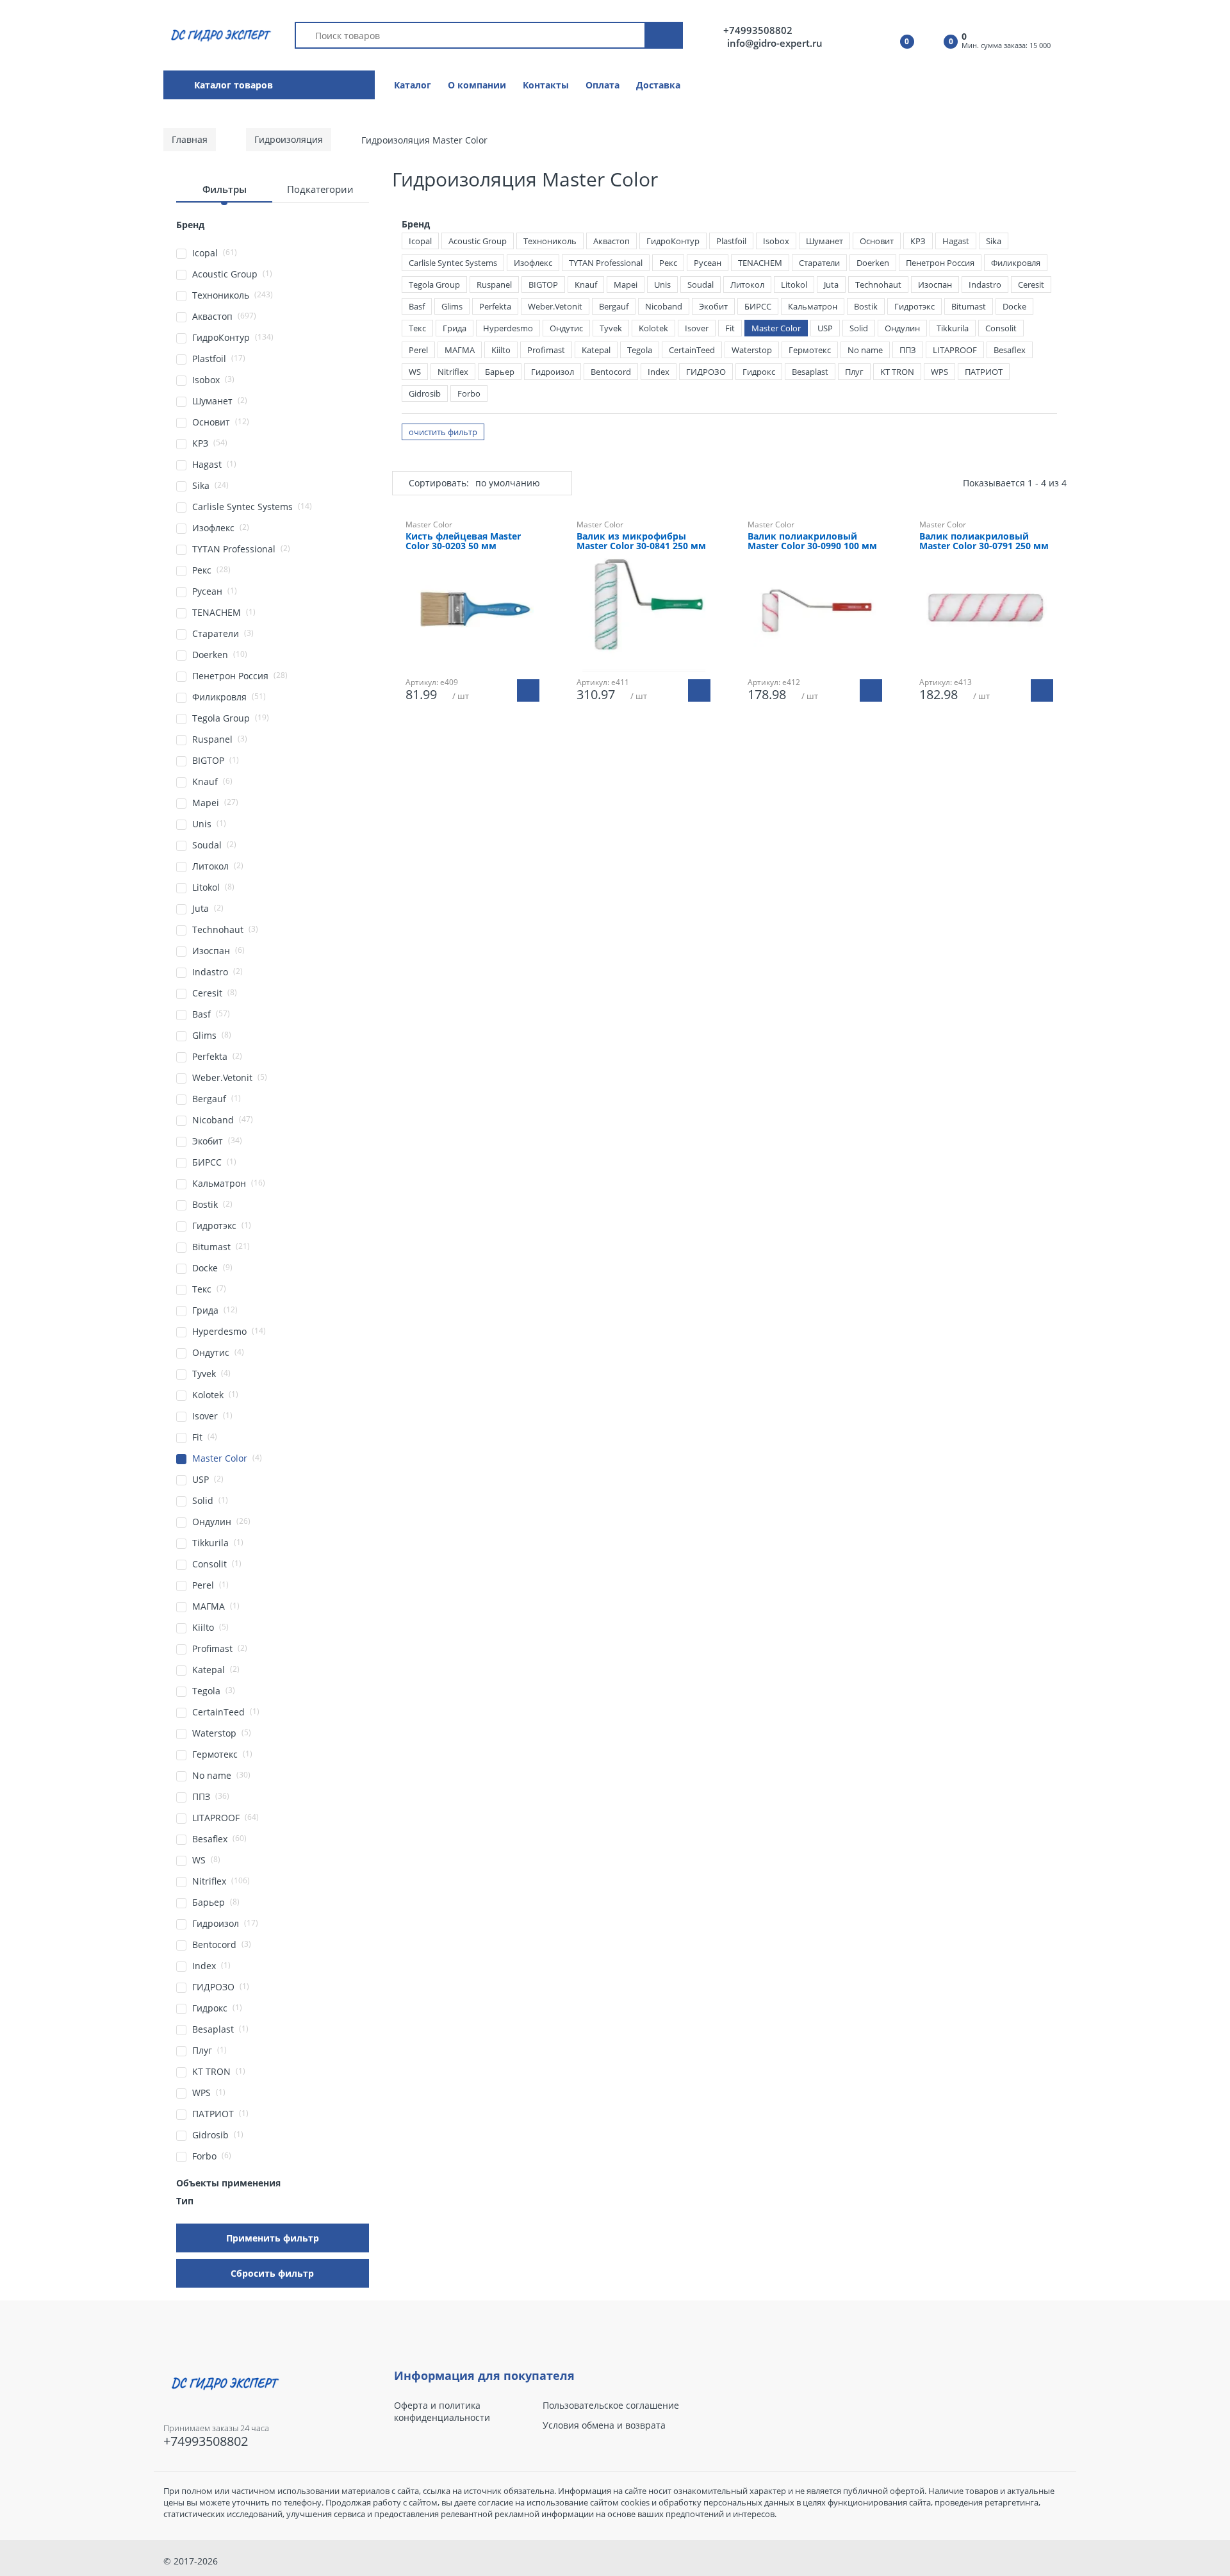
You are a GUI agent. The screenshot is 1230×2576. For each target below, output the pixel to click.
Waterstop (752, 350)
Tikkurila (953, 328)
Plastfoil (731, 241)
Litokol (794, 285)
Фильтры (225, 189)
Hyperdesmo (508, 328)
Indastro (985, 285)
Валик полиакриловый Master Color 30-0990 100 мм (812, 541)
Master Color (776, 328)
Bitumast (969, 306)
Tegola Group (434, 285)
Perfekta (495, 306)
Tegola (640, 350)
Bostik (866, 306)
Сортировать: (439, 483)
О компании (477, 85)
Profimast (546, 350)
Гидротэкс (914, 306)
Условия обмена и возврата (604, 2425)
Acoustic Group (478, 241)
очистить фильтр (443, 432)
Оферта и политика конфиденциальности (442, 2411)
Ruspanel (494, 285)
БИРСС (758, 306)
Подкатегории (320, 189)
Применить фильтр (273, 2238)
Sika (994, 241)
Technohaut (878, 285)
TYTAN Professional (606, 263)
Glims (452, 306)
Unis (662, 285)
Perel (418, 350)
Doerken (873, 263)
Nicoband (664, 306)
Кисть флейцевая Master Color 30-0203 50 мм (463, 541)
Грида (455, 328)
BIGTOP (543, 285)
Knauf (586, 285)
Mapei (626, 285)
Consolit (1001, 328)
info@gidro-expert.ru (775, 43)
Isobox (776, 241)
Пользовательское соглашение (611, 2406)
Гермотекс (810, 350)
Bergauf (614, 306)
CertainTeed (692, 350)
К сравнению (479, 742)
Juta (831, 285)
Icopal (420, 241)
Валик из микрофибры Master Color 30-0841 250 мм (641, 541)
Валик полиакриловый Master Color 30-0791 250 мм (984, 541)
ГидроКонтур (673, 241)
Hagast (956, 241)
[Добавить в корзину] (528, 690)
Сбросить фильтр (272, 2273)
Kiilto (501, 350)
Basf (417, 306)
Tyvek (611, 328)
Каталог (413, 85)
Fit (730, 328)
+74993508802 (758, 30)
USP (825, 328)
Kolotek (653, 328)
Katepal (596, 350)
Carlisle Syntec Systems (453, 263)
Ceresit (1031, 285)
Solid (859, 328)
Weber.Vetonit (555, 306)
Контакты (546, 85)
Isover (697, 328)
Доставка (658, 85)
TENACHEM (760, 263)
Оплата (603, 85)
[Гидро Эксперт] (219, 34)
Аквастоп (611, 241)
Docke (1014, 306)
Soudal (701, 285)
